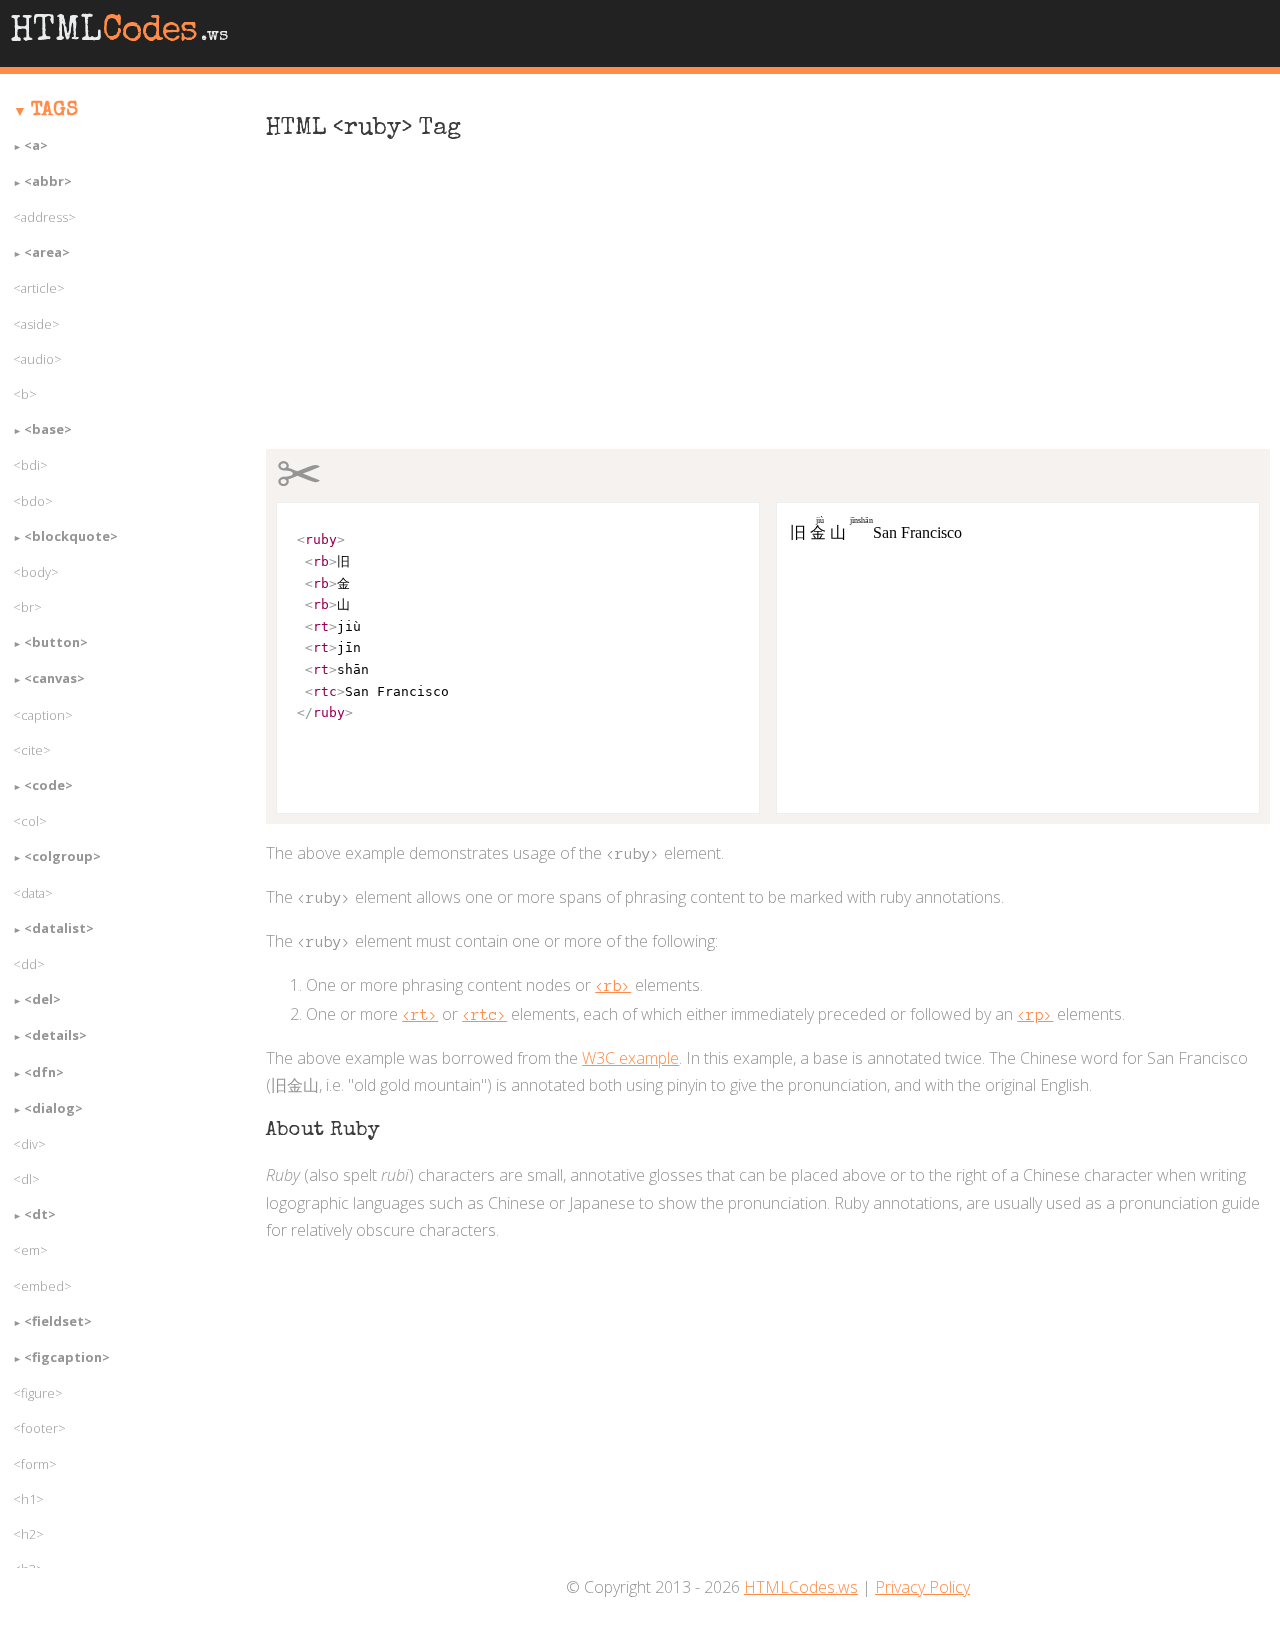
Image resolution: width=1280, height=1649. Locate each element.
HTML (119, 33)
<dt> (40, 1214)
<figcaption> (67, 1357)
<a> (36, 145)
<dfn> (44, 1072)
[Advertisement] (768, 306)
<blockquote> (71, 536)
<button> (56, 642)
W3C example (630, 1058)
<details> (55, 1035)
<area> (47, 252)
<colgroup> (62, 856)
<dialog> (53, 1108)
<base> (48, 429)
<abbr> (48, 181)
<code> (48, 785)
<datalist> (59, 928)
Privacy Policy (922, 1587)
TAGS (54, 111)
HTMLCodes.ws (801, 1587)
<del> (42, 999)
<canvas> (54, 678)
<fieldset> (58, 1321)
